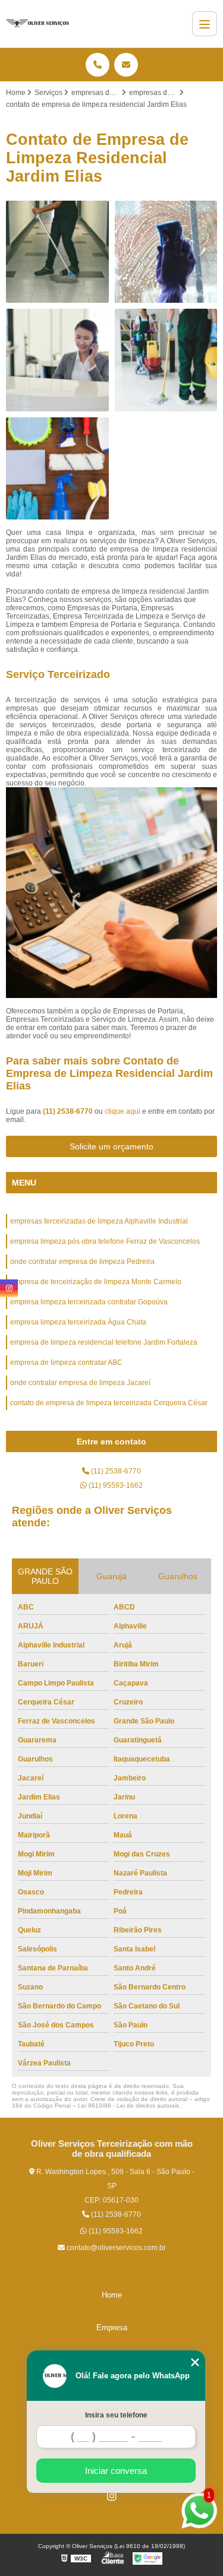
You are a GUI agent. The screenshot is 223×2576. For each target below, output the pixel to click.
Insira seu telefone (116, 2415)
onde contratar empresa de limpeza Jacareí (80, 1383)
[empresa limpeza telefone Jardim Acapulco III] (57, 252)
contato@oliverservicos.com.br (115, 2248)
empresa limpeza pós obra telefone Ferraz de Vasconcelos (105, 1241)
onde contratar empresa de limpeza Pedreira (82, 1262)
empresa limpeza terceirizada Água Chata (78, 1322)
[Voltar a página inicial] (37, 24)
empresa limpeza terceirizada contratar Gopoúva (89, 1302)
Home (112, 2295)
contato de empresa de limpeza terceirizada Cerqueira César (109, 1403)
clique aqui (123, 1111)
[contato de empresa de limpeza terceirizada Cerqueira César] (57, 360)
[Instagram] (112, 2496)
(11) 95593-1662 (115, 1485)
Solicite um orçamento (111, 1146)
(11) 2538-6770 (69, 1111)
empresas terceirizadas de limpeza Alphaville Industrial (99, 1221)
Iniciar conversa (116, 2471)
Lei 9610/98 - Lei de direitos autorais (128, 2106)
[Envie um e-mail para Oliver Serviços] (126, 65)
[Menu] (205, 24)
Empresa (112, 2328)
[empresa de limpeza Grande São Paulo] (166, 252)
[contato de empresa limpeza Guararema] (166, 360)
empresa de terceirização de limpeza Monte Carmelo (96, 1282)
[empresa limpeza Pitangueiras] (57, 469)
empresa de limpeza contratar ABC (66, 1363)
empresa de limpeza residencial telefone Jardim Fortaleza (104, 1342)
